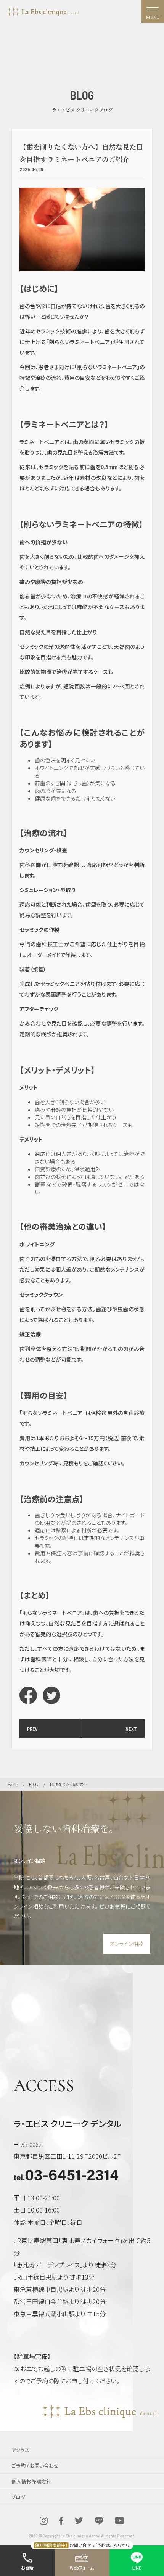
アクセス (20, 2450)
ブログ (18, 2497)
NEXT (131, 1729)
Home (13, 1784)
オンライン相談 (126, 1944)
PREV (32, 1729)
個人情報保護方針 (31, 2481)
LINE (137, 2568)
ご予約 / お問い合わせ (35, 2466)
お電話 (27, 2568)
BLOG (34, 1784)
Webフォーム (82, 2568)
